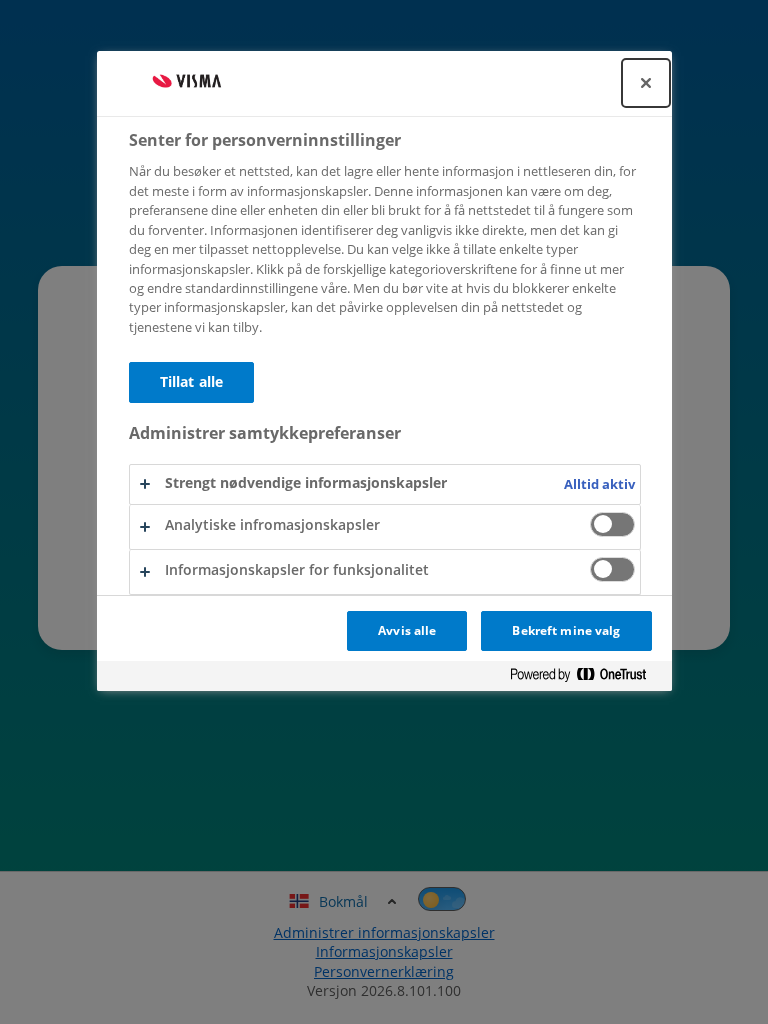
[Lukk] (646, 83)
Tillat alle (192, 381)
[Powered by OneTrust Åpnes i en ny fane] (586, 675)
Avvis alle (407, 630)
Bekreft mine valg (566, 630)
